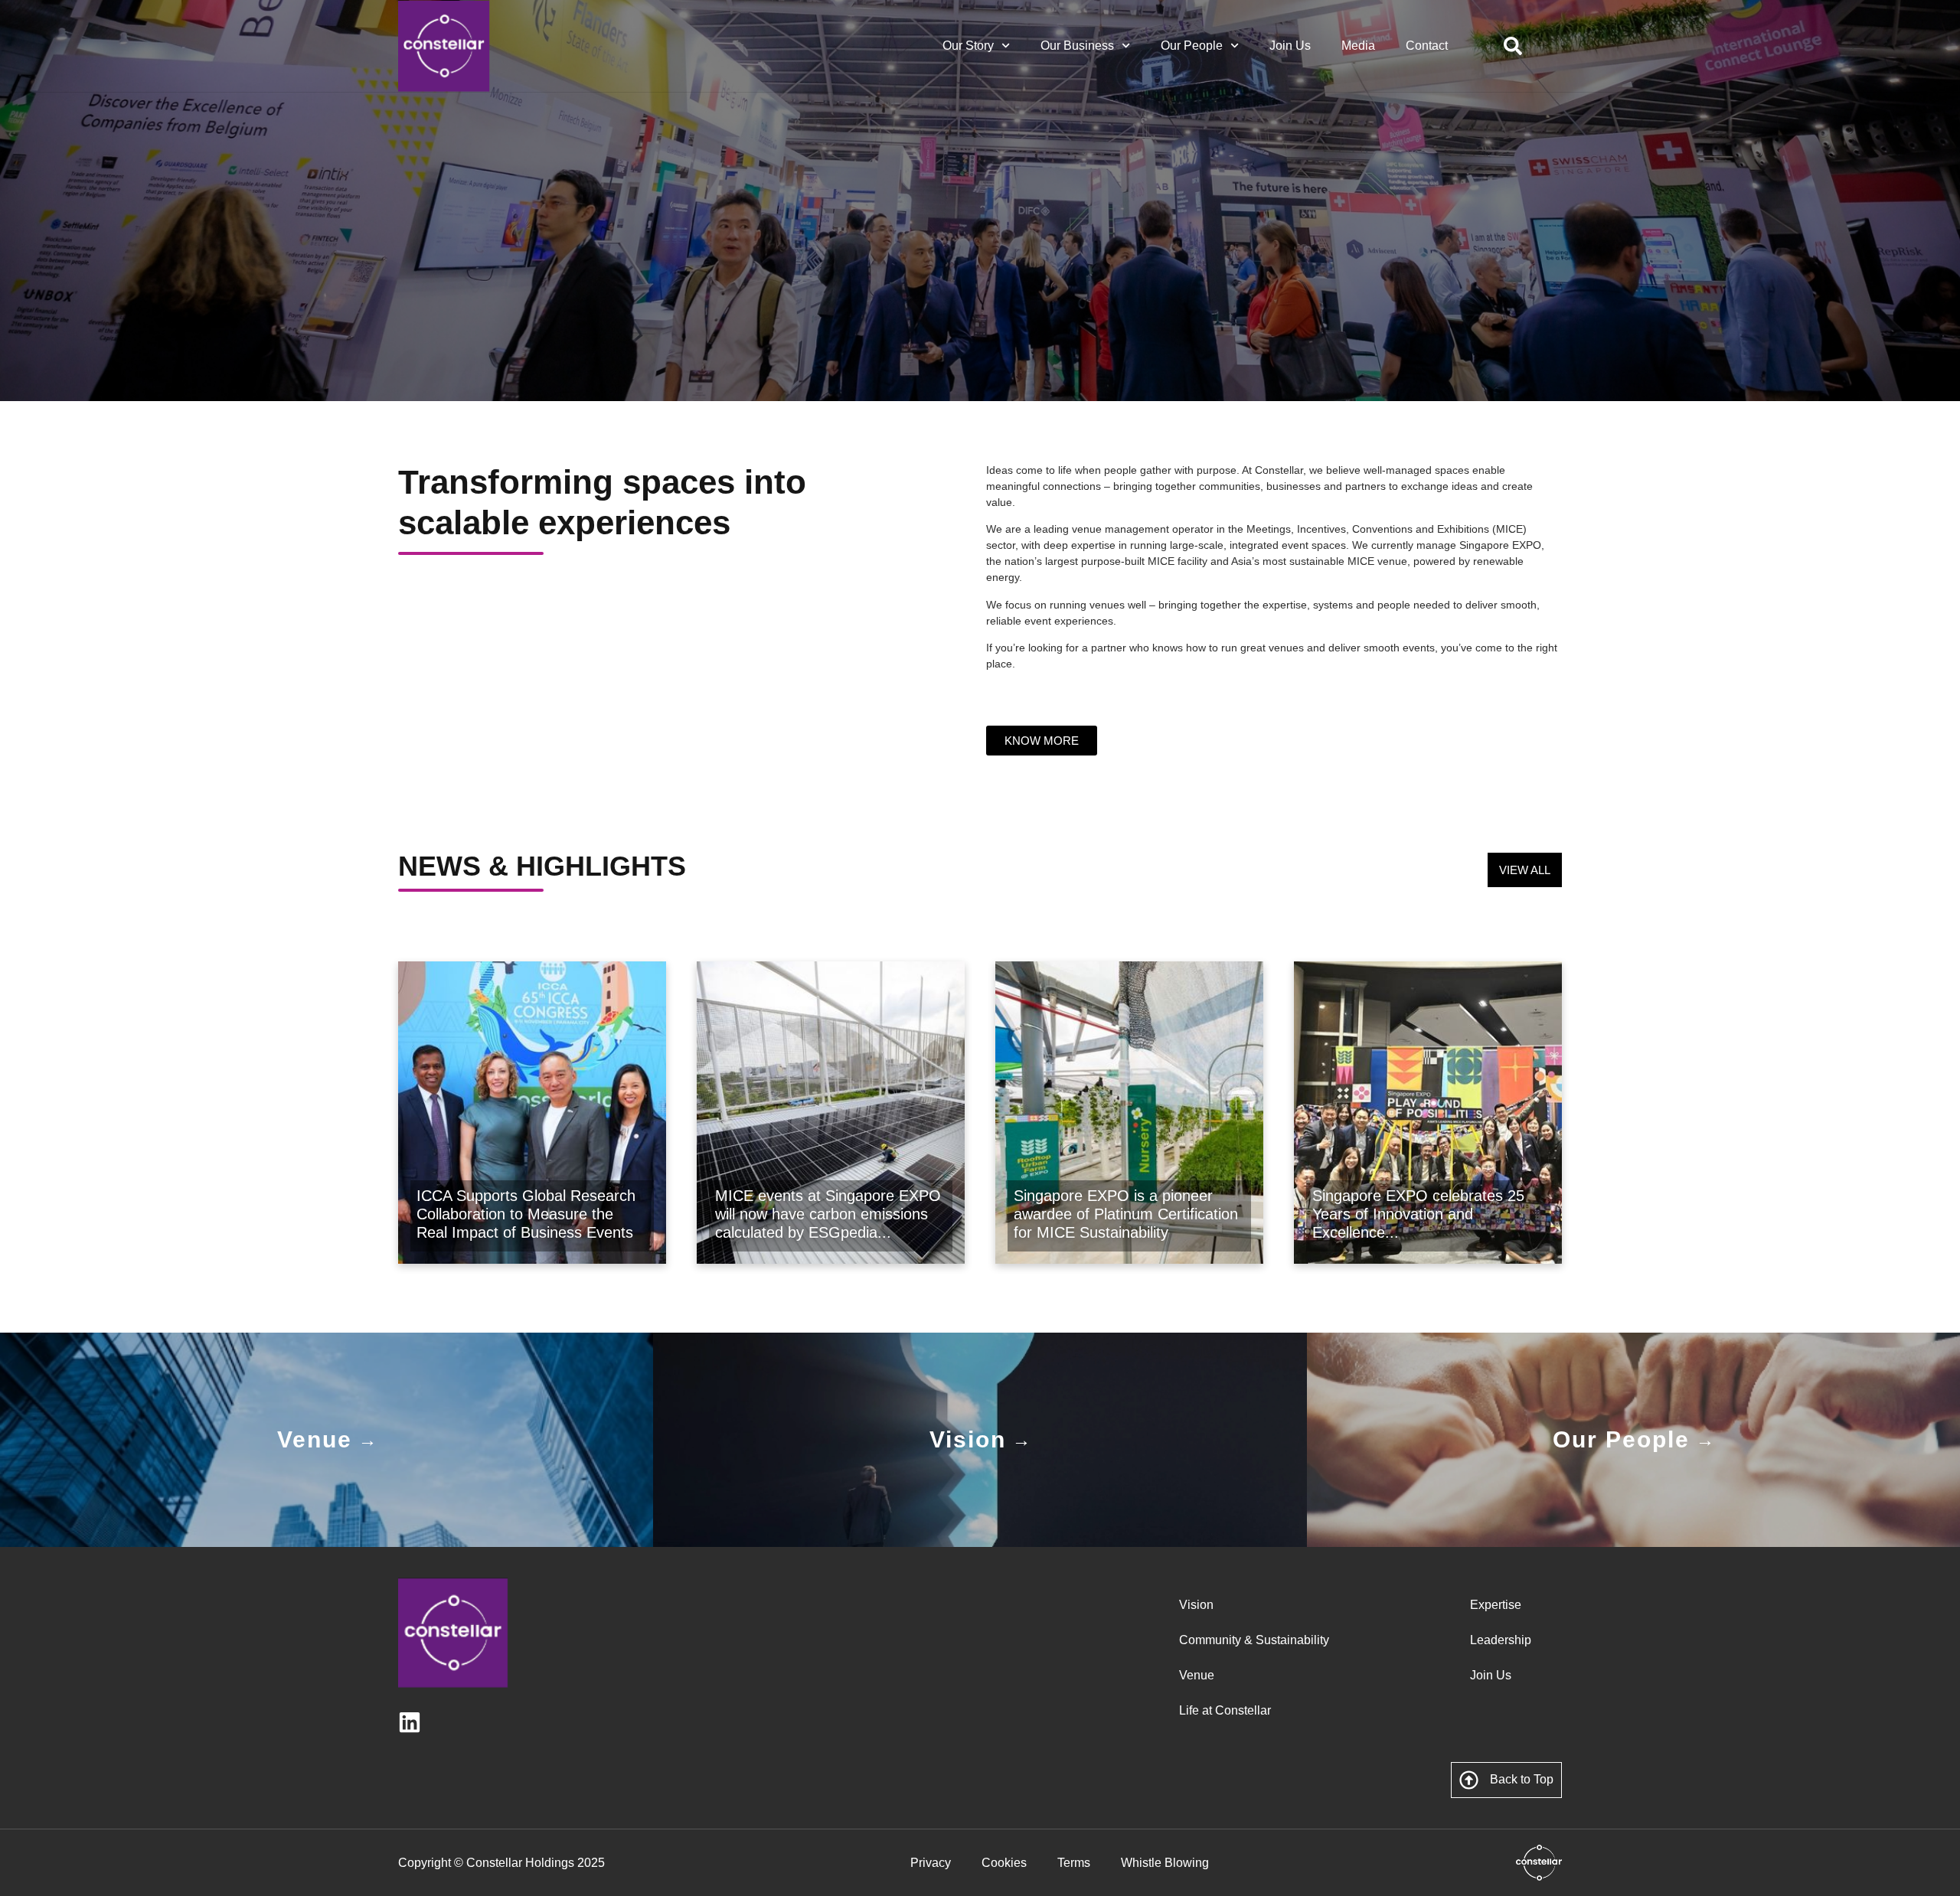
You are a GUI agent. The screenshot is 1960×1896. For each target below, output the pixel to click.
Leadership (1501, 1640)
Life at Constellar (1225, 1710)
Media (1358, 46)
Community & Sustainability (1254, 1640)
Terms (1074, 1863)
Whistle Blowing (1165, 1863)
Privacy (931, 1863)
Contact (1427, 46)
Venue (1197, 1675)
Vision (1196, 1605)
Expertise (1496, 1605)
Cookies (1004, 1863)
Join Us (1290, 46)
